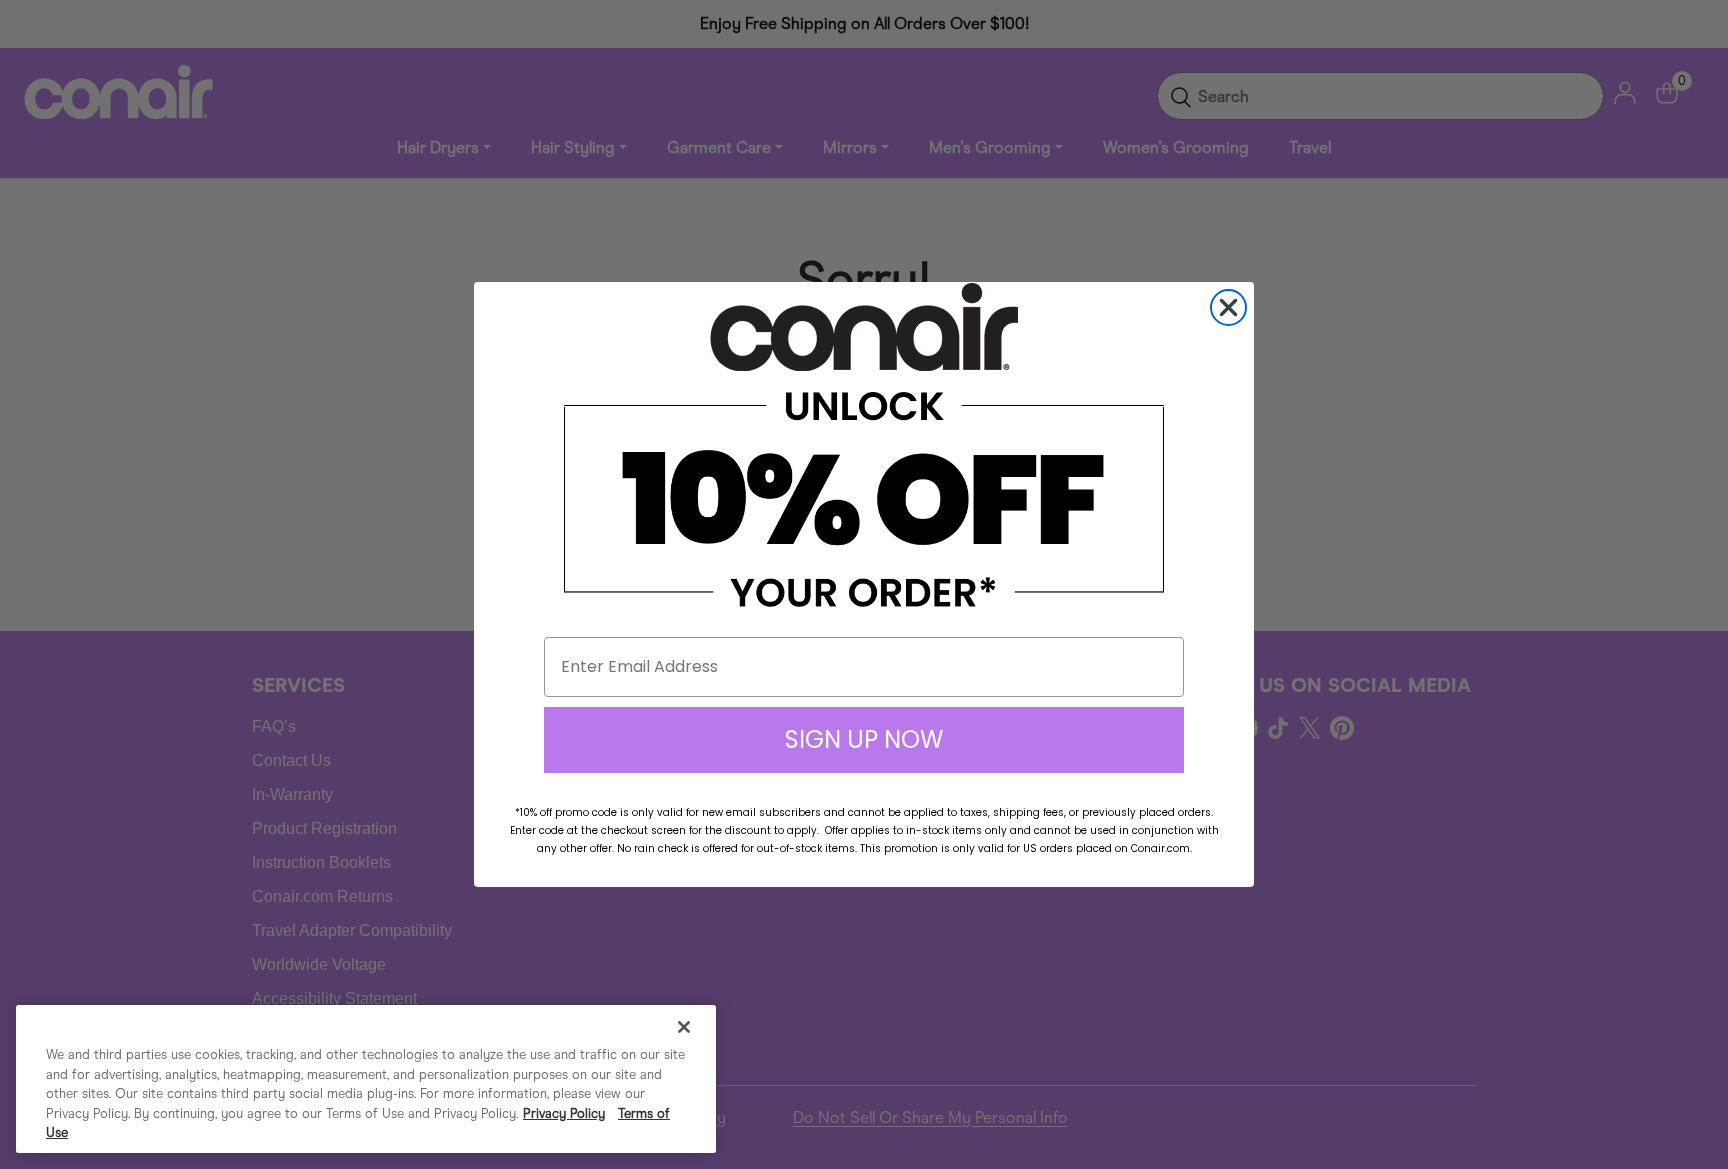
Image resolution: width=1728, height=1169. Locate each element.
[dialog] (1228, 307)
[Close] (684, 1027)
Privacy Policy (564, 1113)
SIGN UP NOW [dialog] (864, 739)
